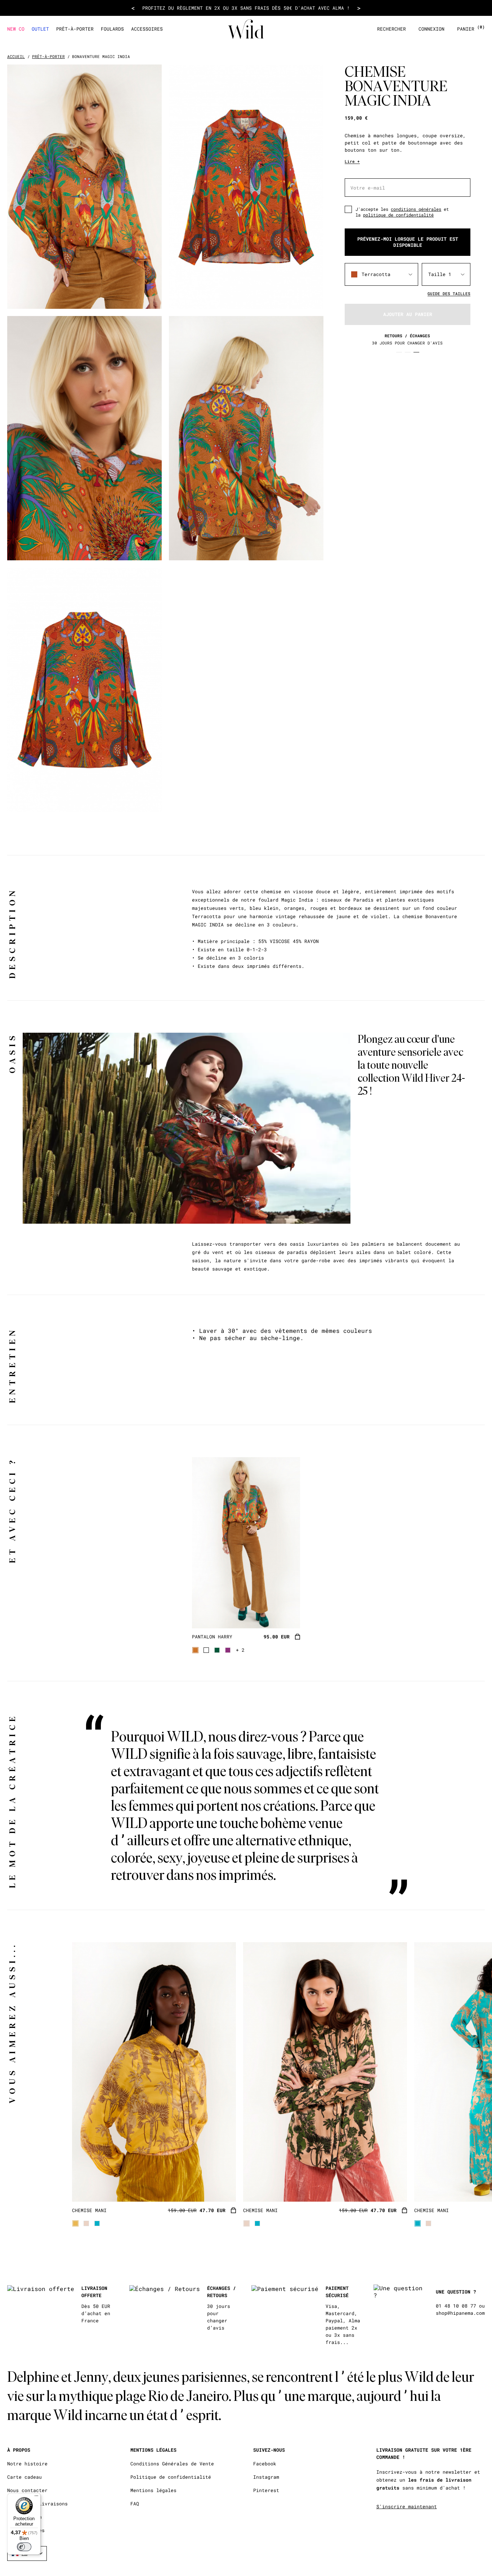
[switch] (24, 2547)
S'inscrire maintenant (407, 2506)
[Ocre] (75, 2223)
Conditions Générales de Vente (172, 2464)
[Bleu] (97, 2223)
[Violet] (228, 1650)
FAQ (135, 2504)
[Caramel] (195, 1650)
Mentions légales (153, 2490)
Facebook (265, 2464)
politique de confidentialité (398, 215)
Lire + (352, 161)
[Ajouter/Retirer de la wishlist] (286, 1614)
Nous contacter (27, 2490)
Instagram (266, 2477)
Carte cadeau (24, 2477)
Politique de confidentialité (171, 2477)
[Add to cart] (298, 1637)
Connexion (431, 29)
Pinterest (266, 2490)
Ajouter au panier (408, 314)
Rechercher (392, 29)
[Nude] (86, 2223)
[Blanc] (206, 1650)
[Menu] (36, 2497)
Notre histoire (27, 2464)
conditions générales (416, 209)
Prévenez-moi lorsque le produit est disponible (408, 242)
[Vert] (217, 1650)
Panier (471, 29)
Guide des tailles (449, 293)
